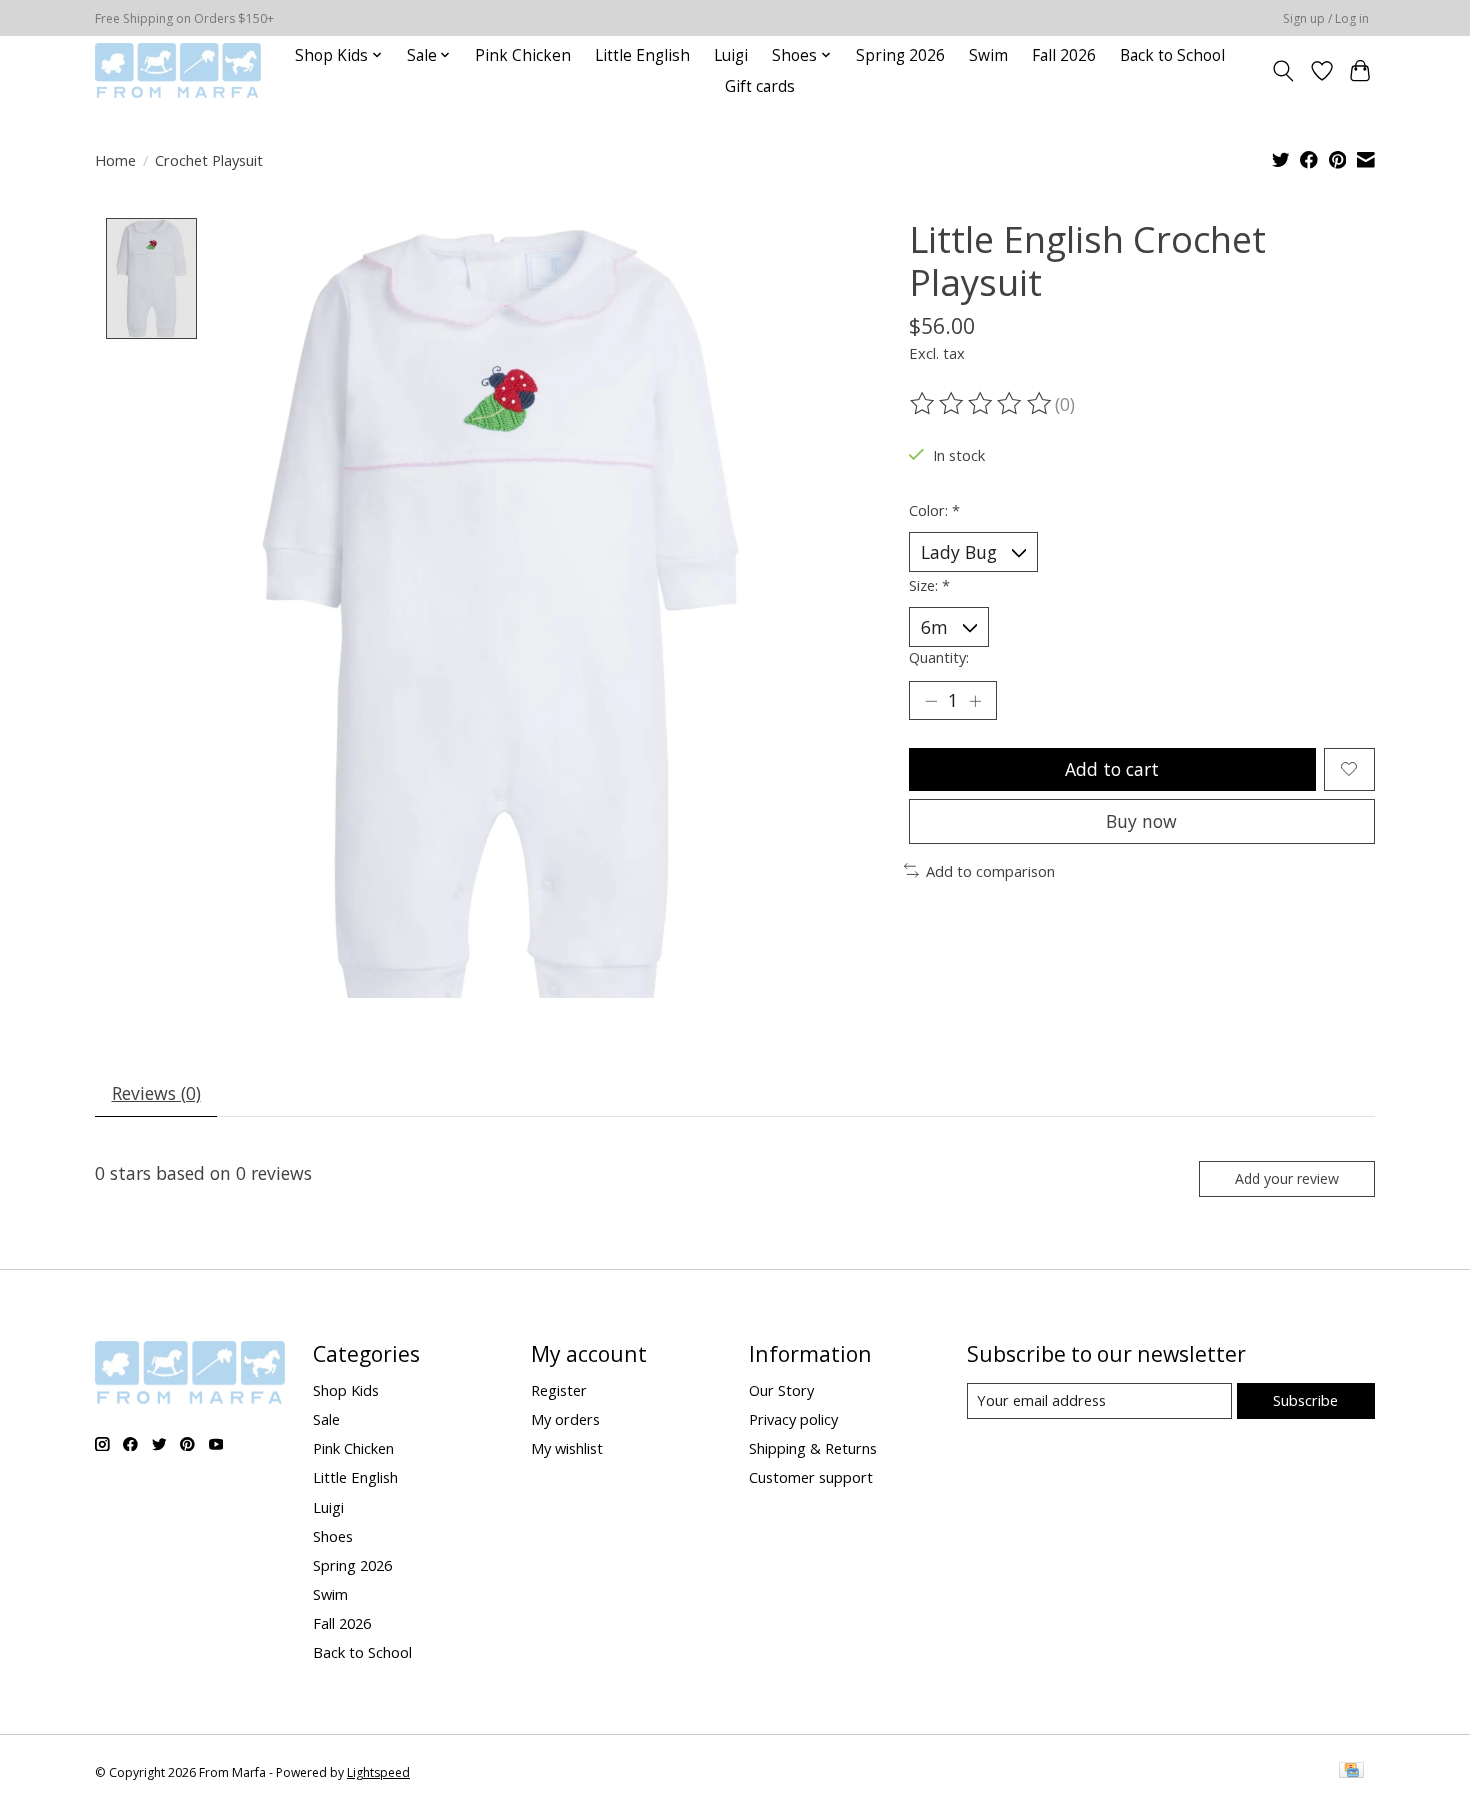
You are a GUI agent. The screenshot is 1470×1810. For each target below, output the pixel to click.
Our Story (781, 1390)
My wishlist (567, 1448)
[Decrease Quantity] (931, 700)
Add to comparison (990, 871)
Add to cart (1112, 769)
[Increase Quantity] (975, 700)
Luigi (731, 55)
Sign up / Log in (1326, 18)
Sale (326, 1419)
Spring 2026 (900, 55)
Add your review (1287, 1178)
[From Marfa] (178, 70)
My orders (565, 1419)
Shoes (333, 1536)
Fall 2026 (1064, 55)
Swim (988, 55)
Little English (642, 55)
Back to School (1172, 55)
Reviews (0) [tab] (156, 1093)
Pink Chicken (523, 55)
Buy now (1141, 821)
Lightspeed (378, 1772)
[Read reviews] (982, 404)
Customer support (811, 1477)
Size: (929, 585)
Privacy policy (793, 1419)
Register (559, 1390)
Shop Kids (346, 1390)
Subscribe (1305, 1400)
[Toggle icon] (1283, 71)
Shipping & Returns (813, 1448)
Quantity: (939, 657)
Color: (934, 510)
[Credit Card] (1351, 1772)
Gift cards (760, 86)
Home (115, 160)
